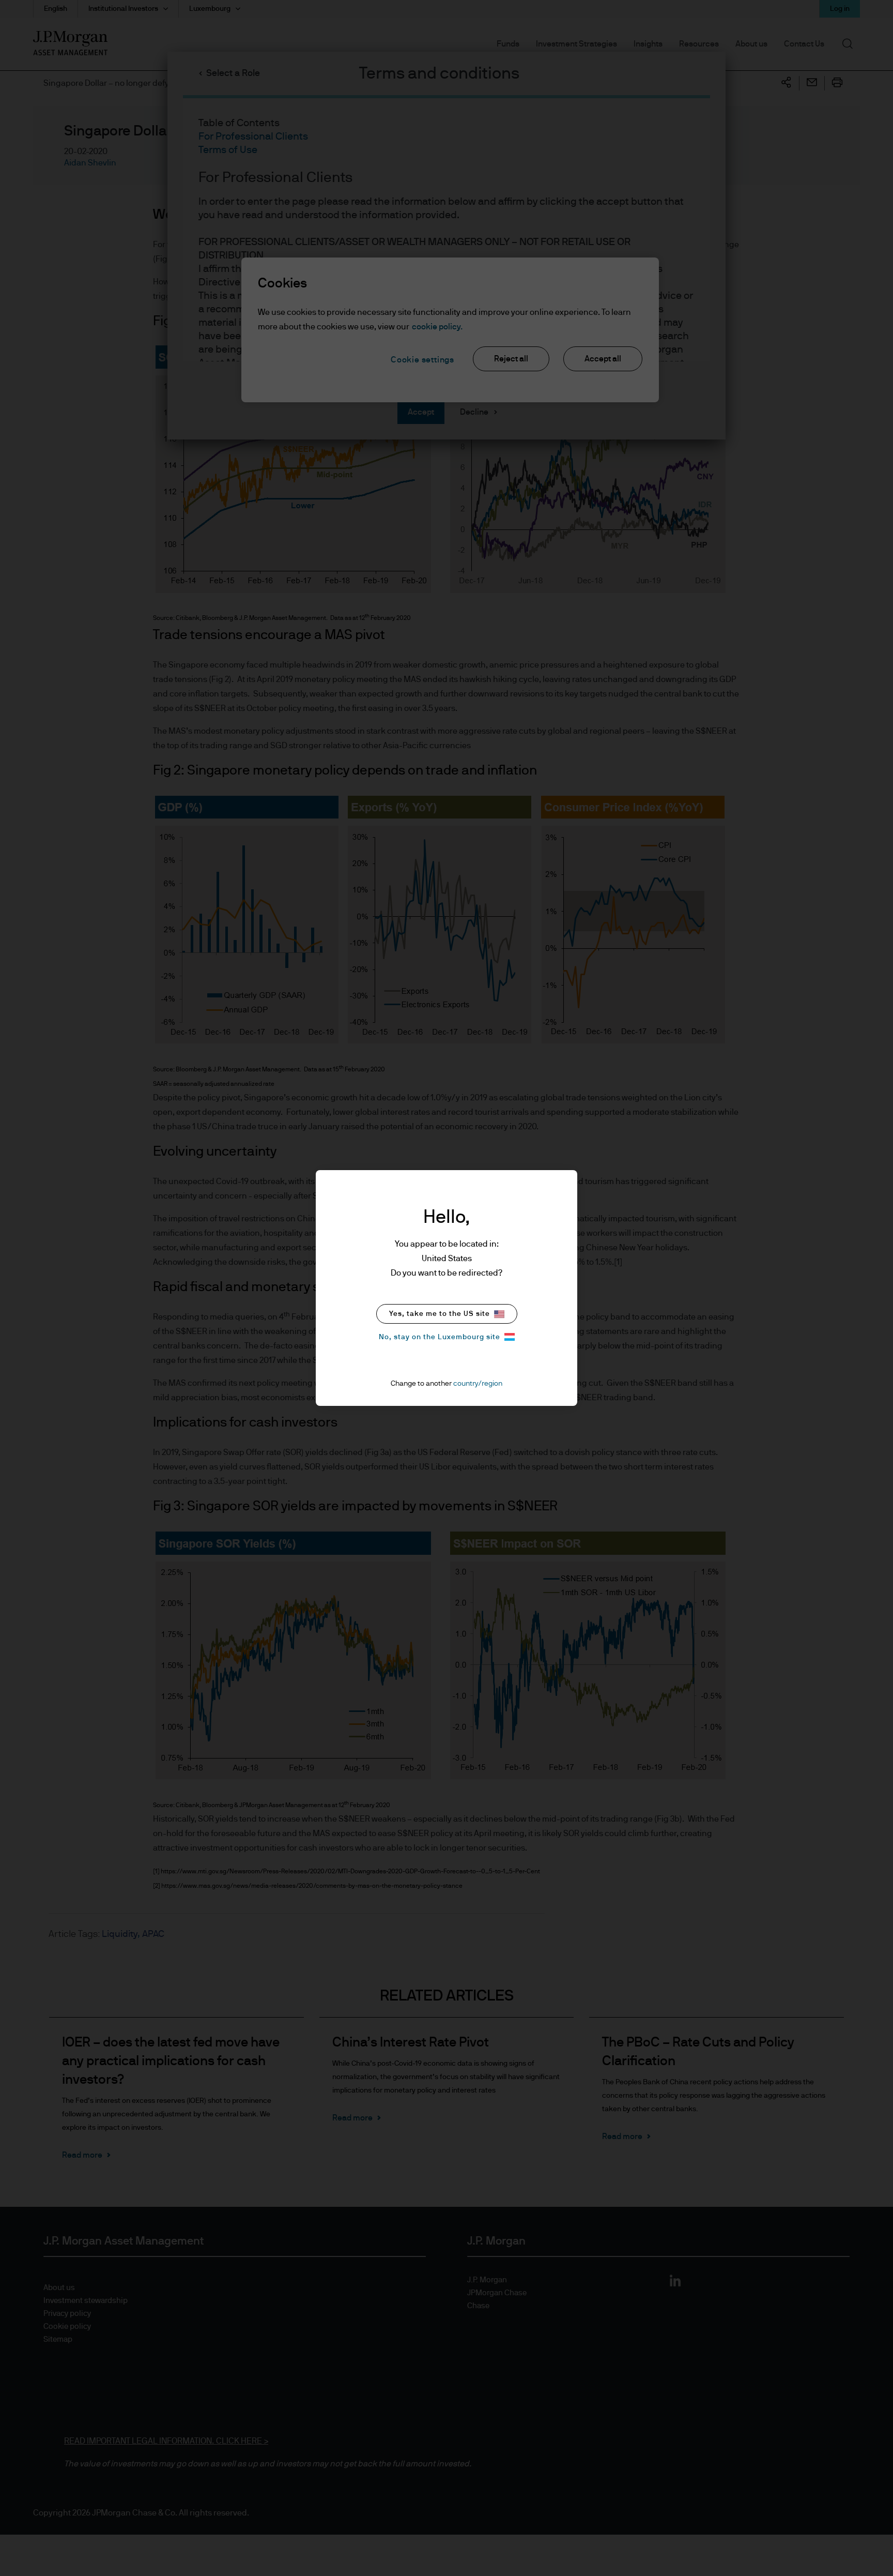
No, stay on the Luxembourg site (440, 1337)
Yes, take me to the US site (440, 1314)
